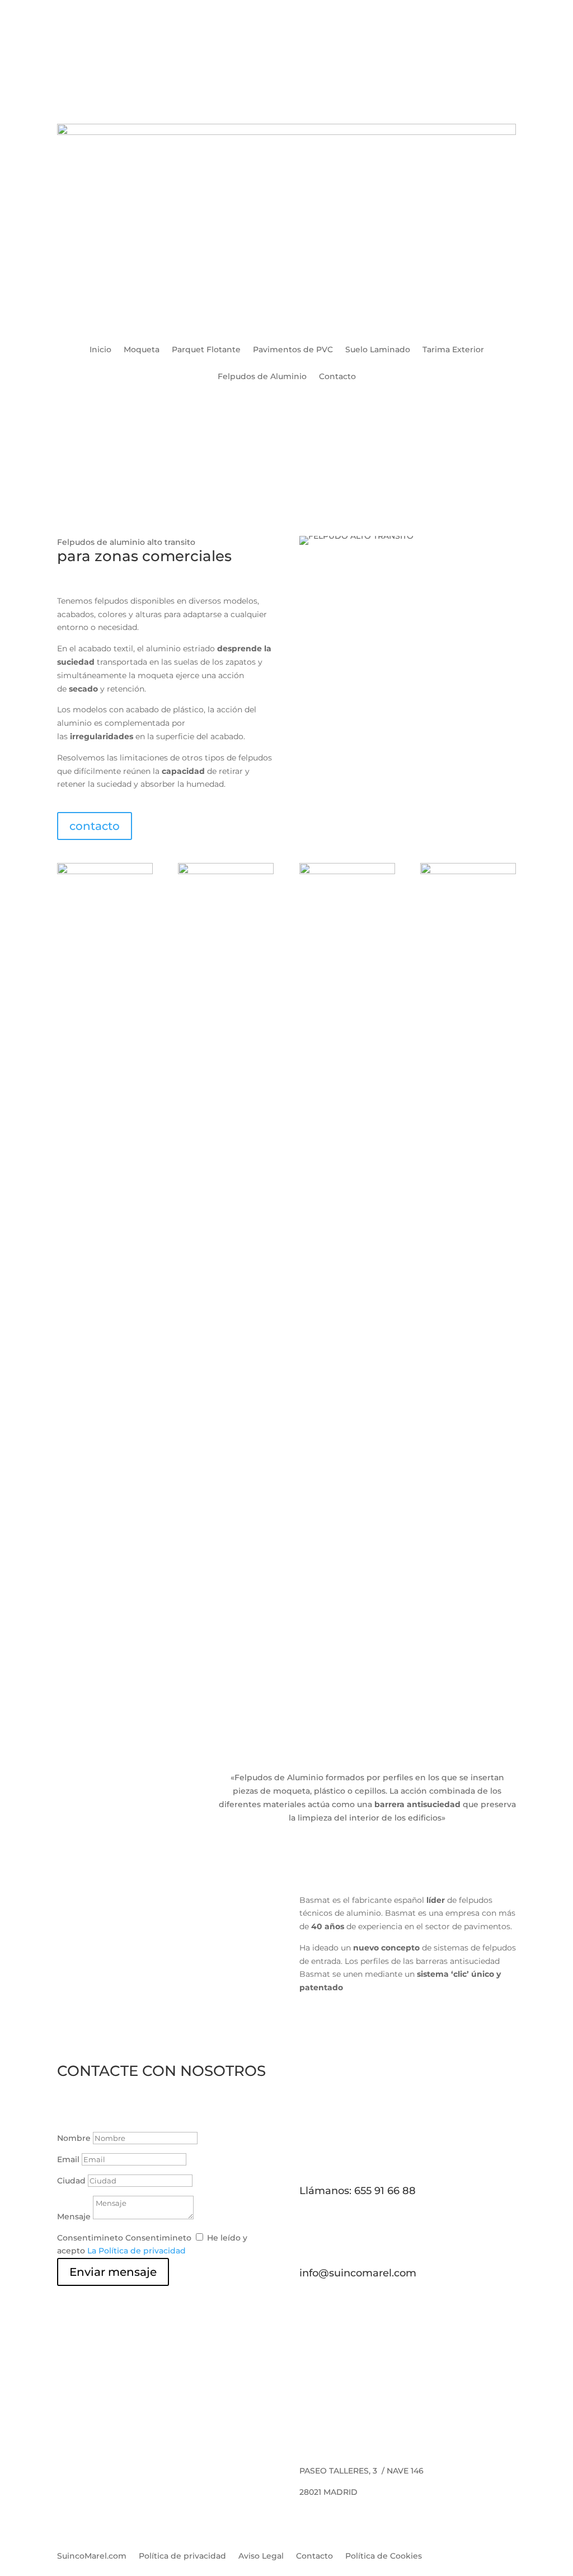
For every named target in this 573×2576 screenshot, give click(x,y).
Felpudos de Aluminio (262, 377)
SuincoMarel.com (92, 2556)
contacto (95, 826)
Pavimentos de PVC (293, 350)
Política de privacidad (182, 2556)
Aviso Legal (261, 2556)
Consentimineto (90, 2238)
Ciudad (71, 2181)
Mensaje (74, 2216)
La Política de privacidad (137, 2251)
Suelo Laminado (378, 350)
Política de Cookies (384, 2556)
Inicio (100, 350)
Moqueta (142, 350)
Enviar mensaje (113, 2272)
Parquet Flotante (206, 350)
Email (68, 2159)
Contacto (337, 377)
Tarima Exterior (453, 350)
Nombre (74, 2138)
